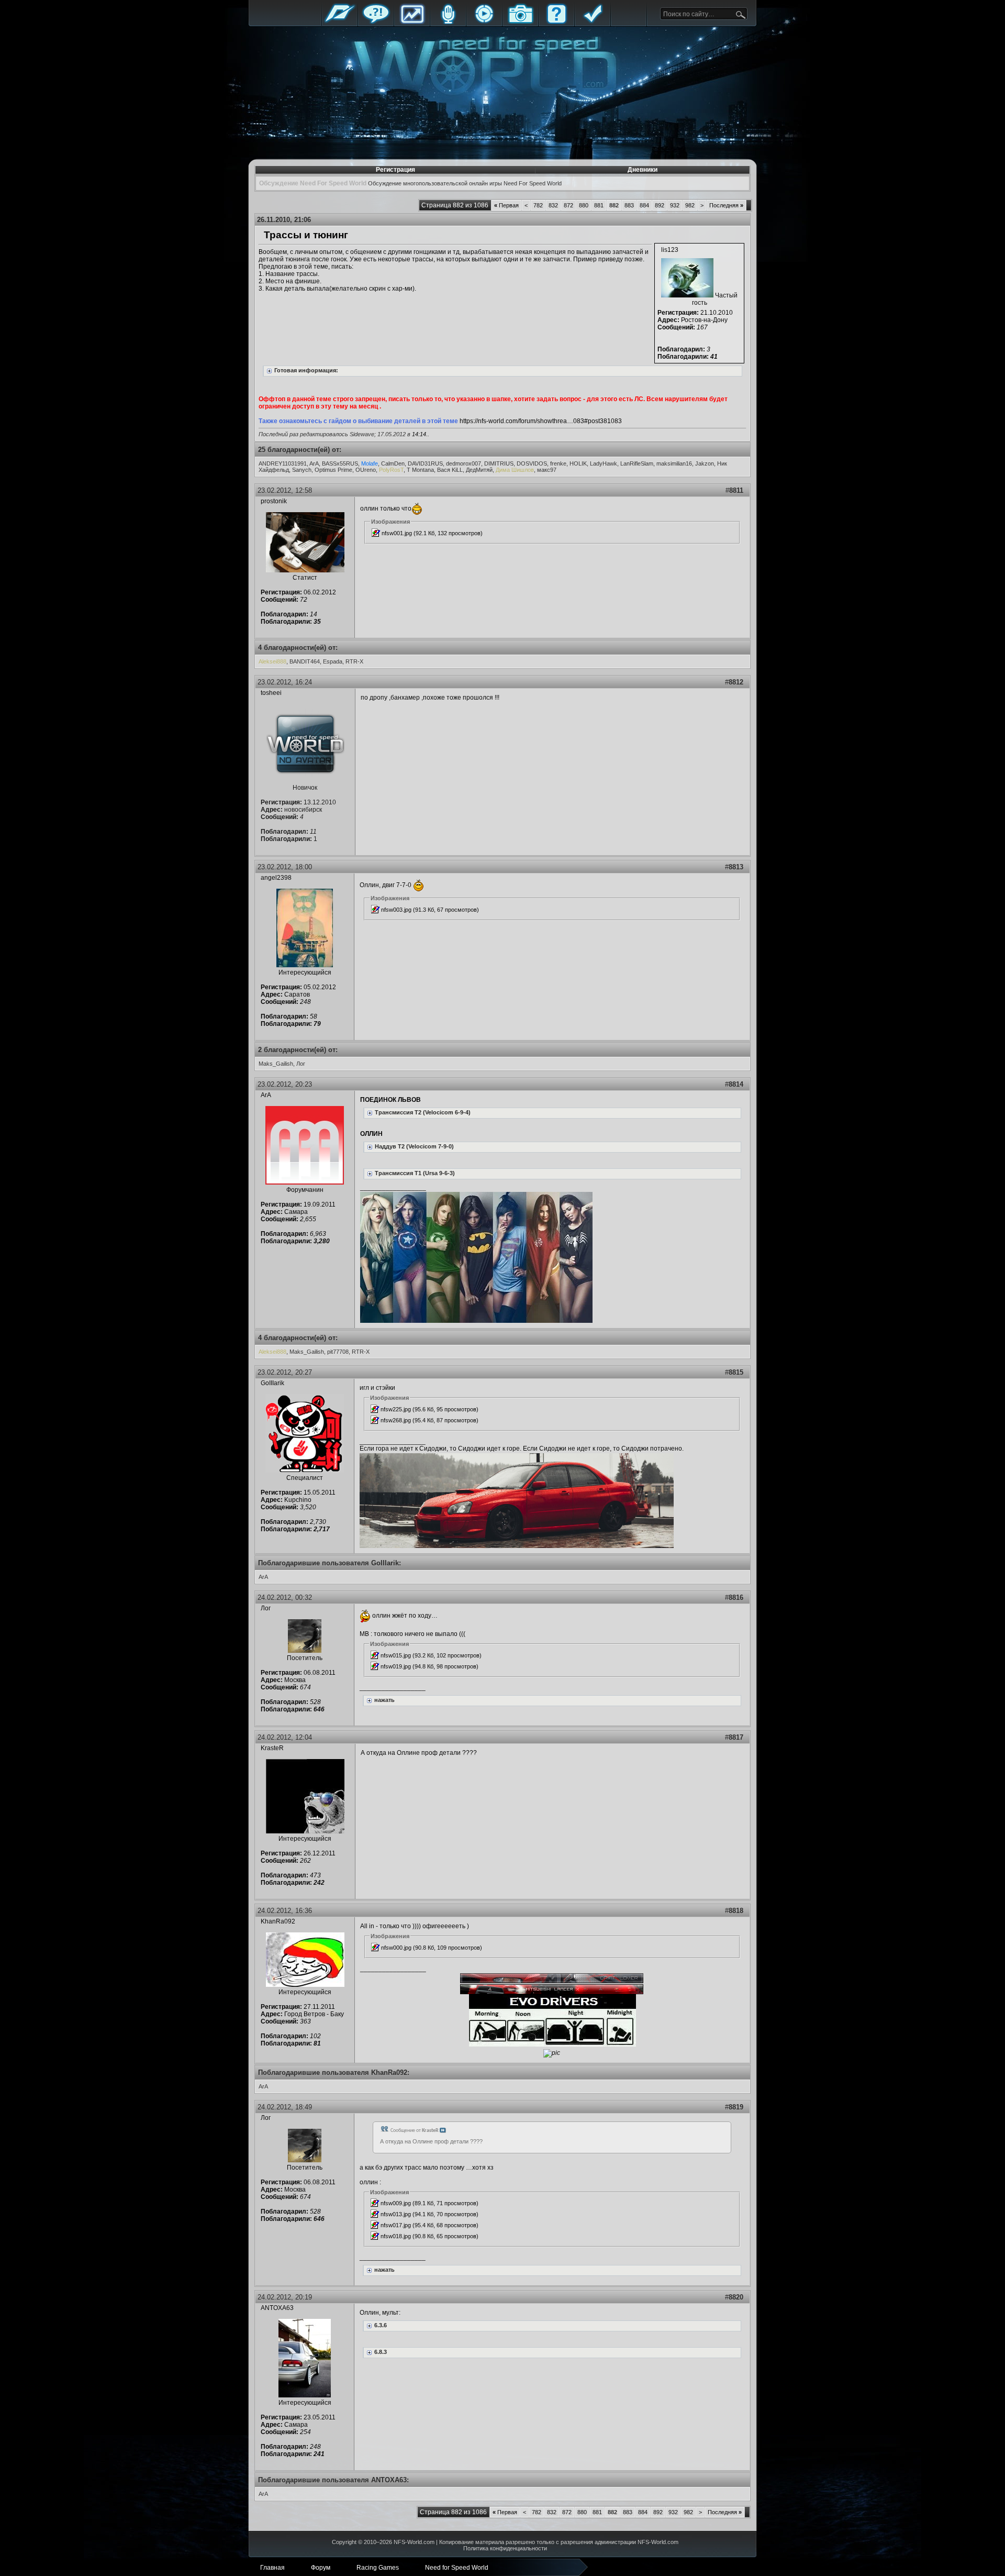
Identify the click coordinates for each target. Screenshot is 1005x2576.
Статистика (412, 22)
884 (644, 205)
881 (599, 205)
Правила (593, 22)
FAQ (556, 22)
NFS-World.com (414, 2542)
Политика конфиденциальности (505, 2548)
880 (584, 205)
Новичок (305, 788)
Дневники (643, 170)
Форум (376, 22)
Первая (506, 205)
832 (553, 205)
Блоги (448, 22)
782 (538, 205)
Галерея (520, 22)
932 (675, 205)
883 (629, 205)
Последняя (726, 205)
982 (690, 205)
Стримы (484, 22)
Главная (340, 22)
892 (660, 205)
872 (568, 205)
